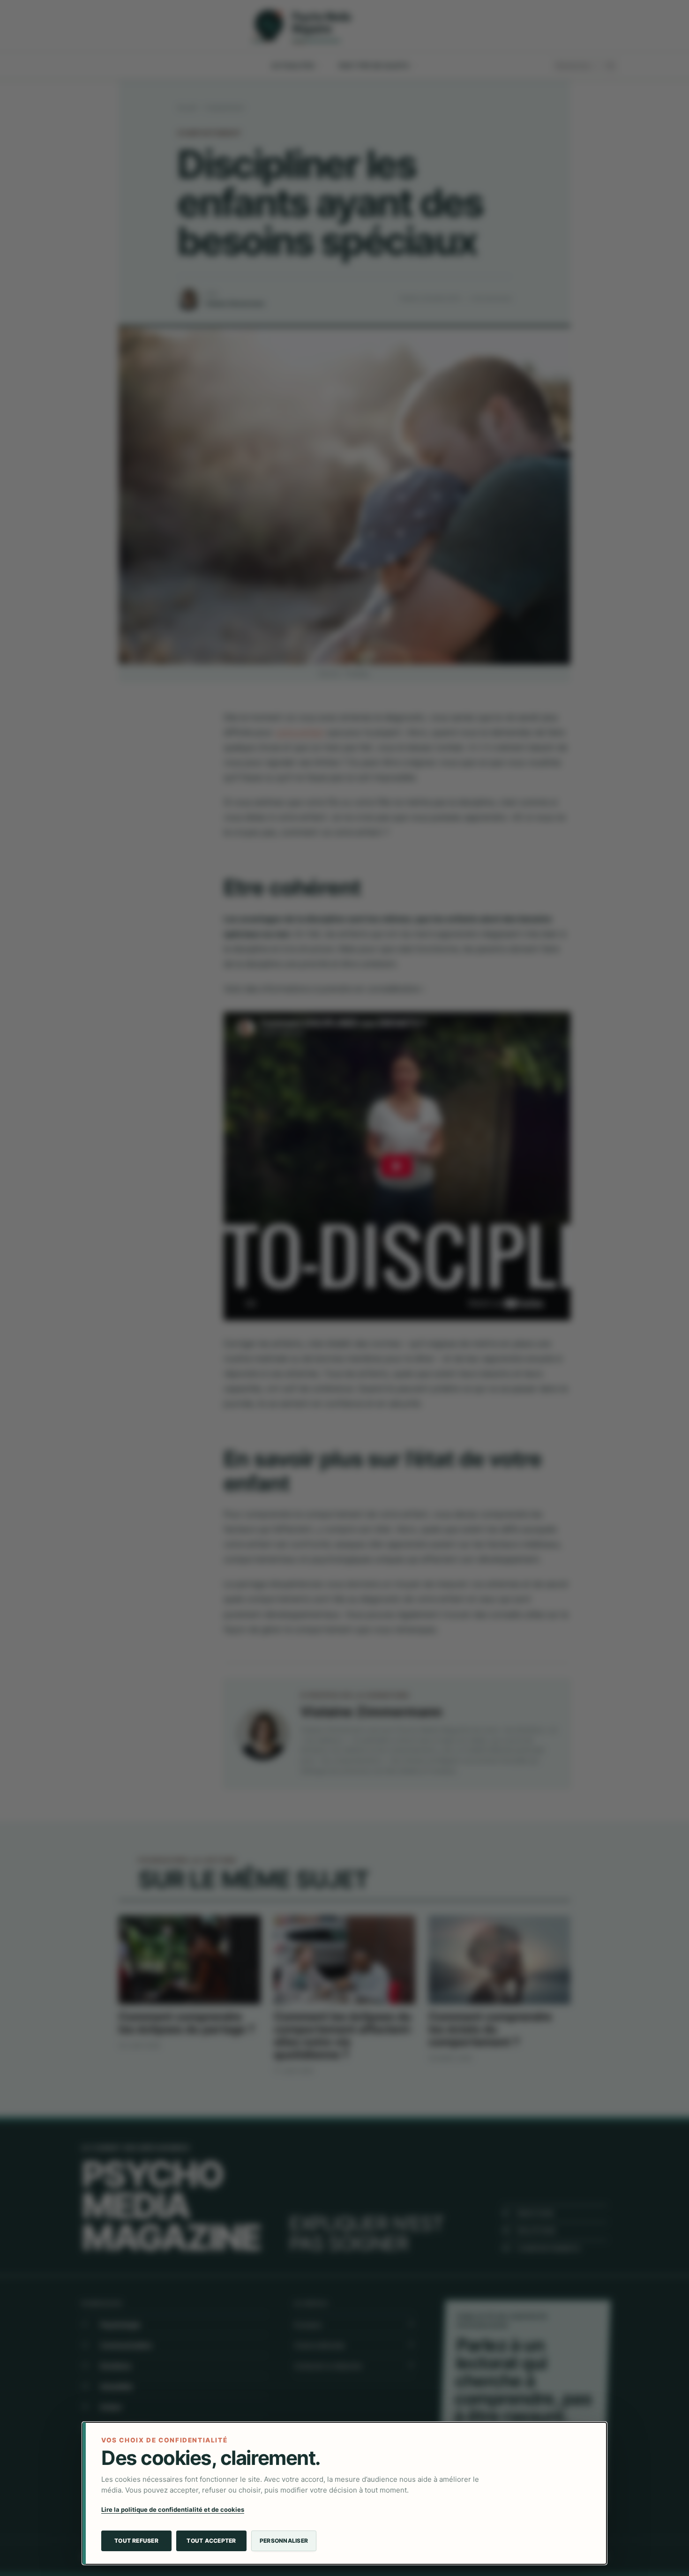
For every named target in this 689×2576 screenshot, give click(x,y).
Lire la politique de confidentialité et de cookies (173, 2509)
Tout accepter (211, 2541)
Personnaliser (284, 2541)
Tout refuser (136, 2541)
